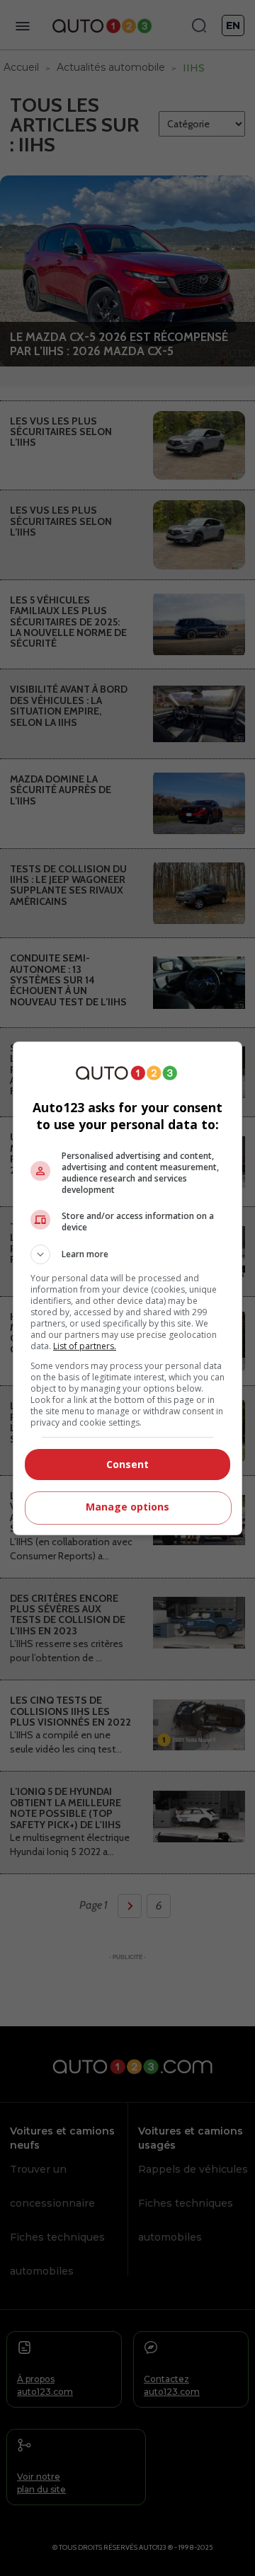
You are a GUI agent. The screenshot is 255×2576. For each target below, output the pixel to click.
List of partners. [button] (85, 1346)
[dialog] (127, 1288)
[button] (127, 1254)
